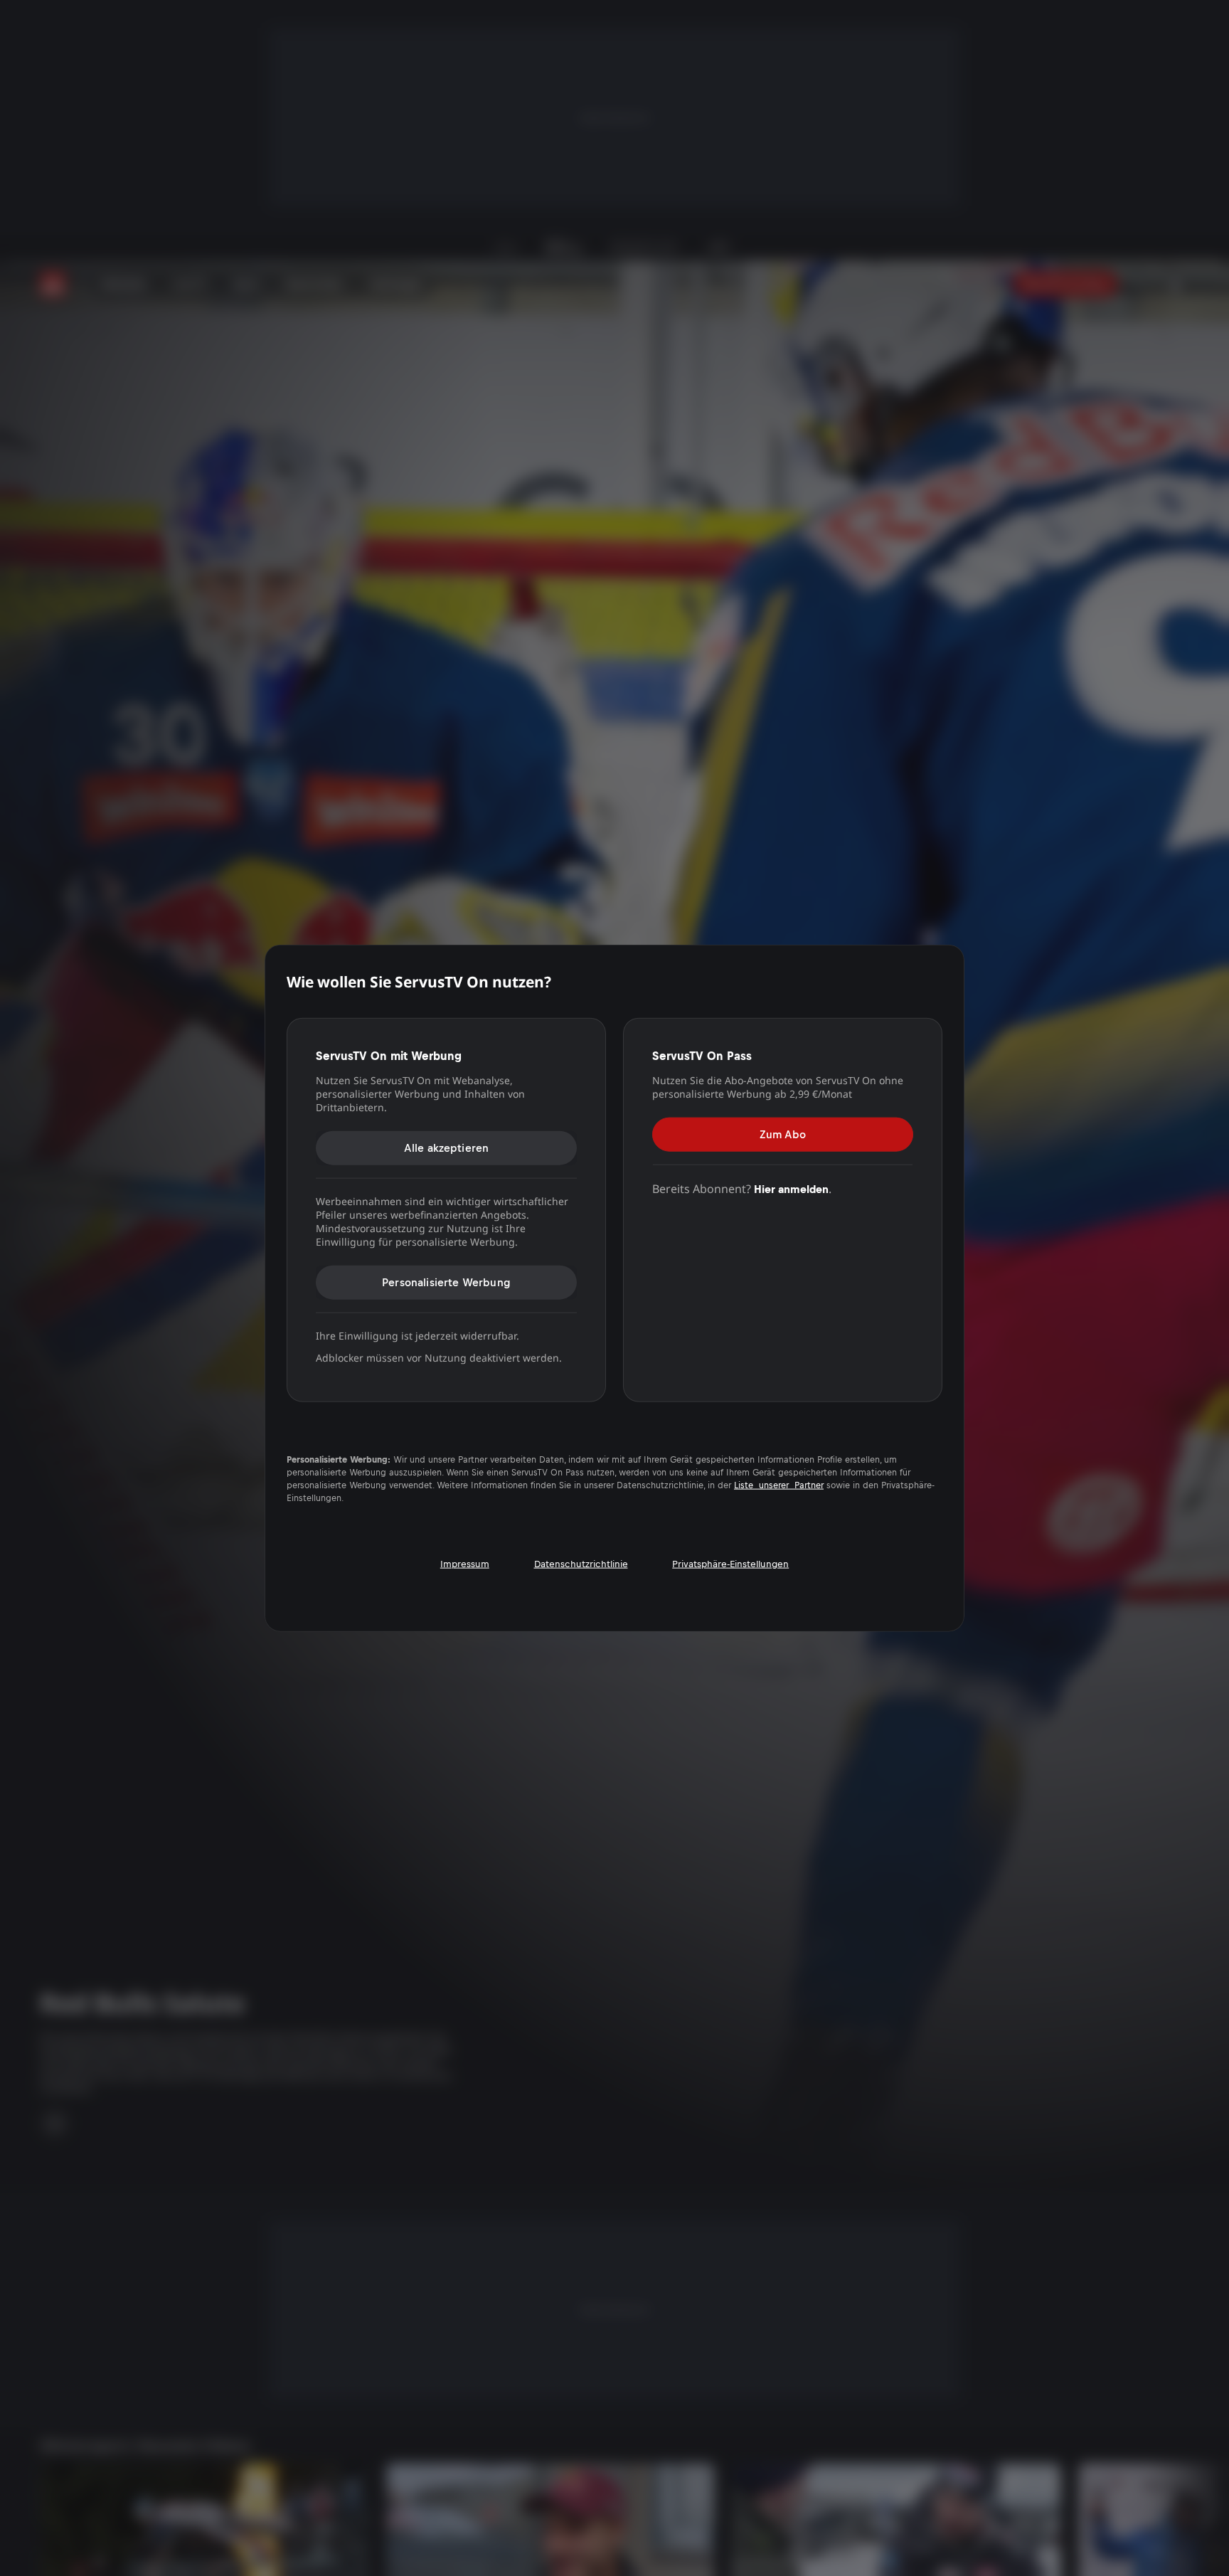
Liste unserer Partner (779, 1485)
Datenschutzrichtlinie (581, 1563)
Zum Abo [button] (783, 1134)
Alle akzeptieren (447, 1148)
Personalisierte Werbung (446, 1282)
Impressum (465, 1563)
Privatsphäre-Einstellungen (730, 1563)
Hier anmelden (791, 1189)
